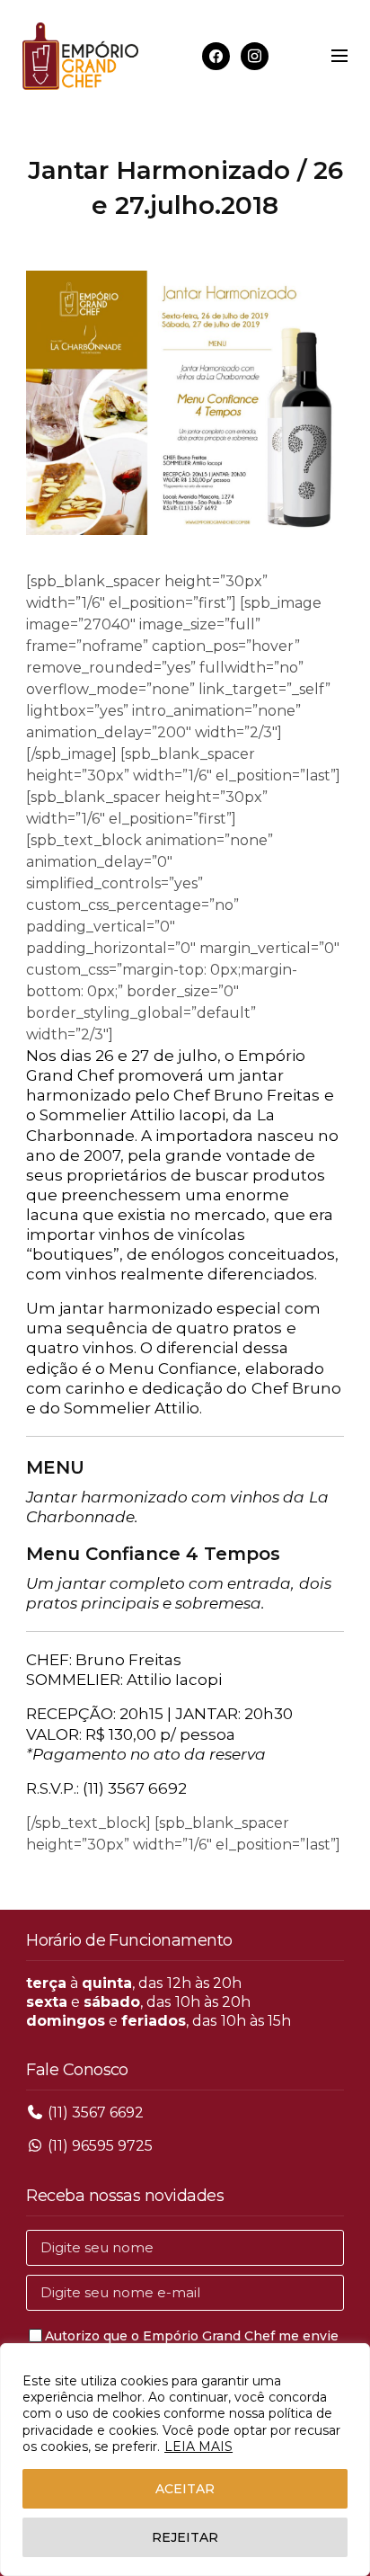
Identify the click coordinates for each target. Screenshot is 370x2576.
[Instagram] (255, 55)
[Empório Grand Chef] (80, 56)
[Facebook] (216, 55)
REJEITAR (185, 2537)
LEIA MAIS (198, 2447)
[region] (185, 2460)
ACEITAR (185, 2489)
